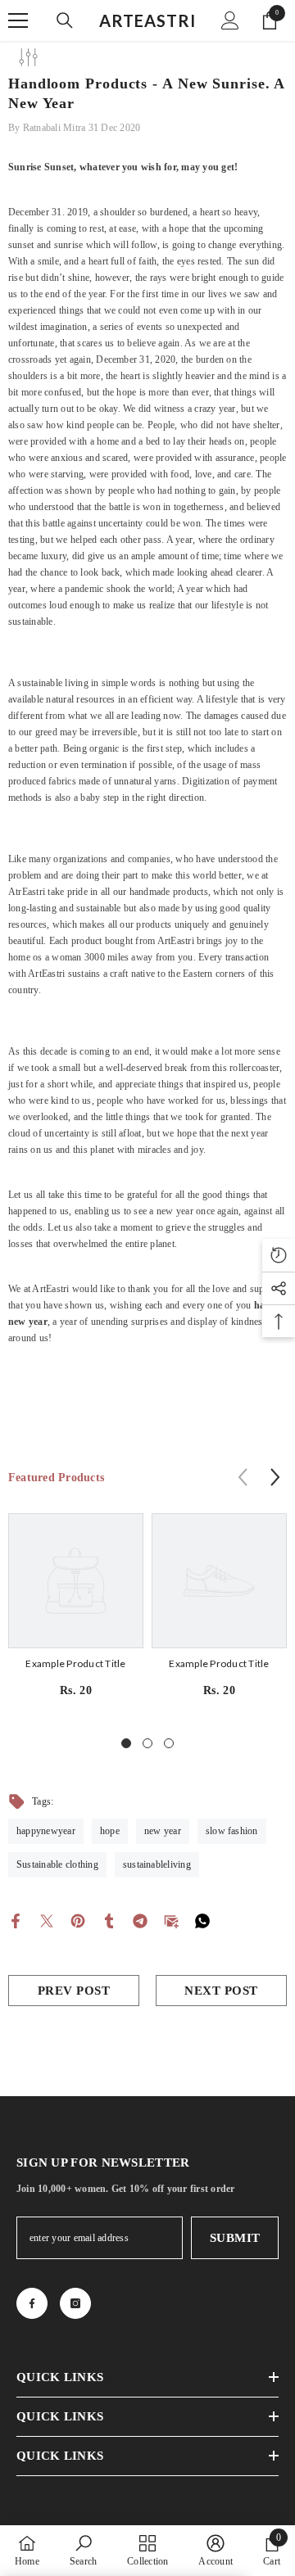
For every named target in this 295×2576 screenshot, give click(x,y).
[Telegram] (140, 1920)
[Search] (65, 20)
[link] (83, 2550)
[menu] (18, 20)
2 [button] (147, 1743)
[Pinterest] (78, 1920)
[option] (76, 1612)
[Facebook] (16, 1920)
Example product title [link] (75, 1663)
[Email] (171, 1920)
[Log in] (230, 20)
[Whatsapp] (202, 1920)
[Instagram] (75, 2303)
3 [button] (169, 1743)
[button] (275, 1477)
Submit (235, 2238)
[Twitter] (47, 1920)
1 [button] (126, 1743)
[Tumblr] (109, 1920)
